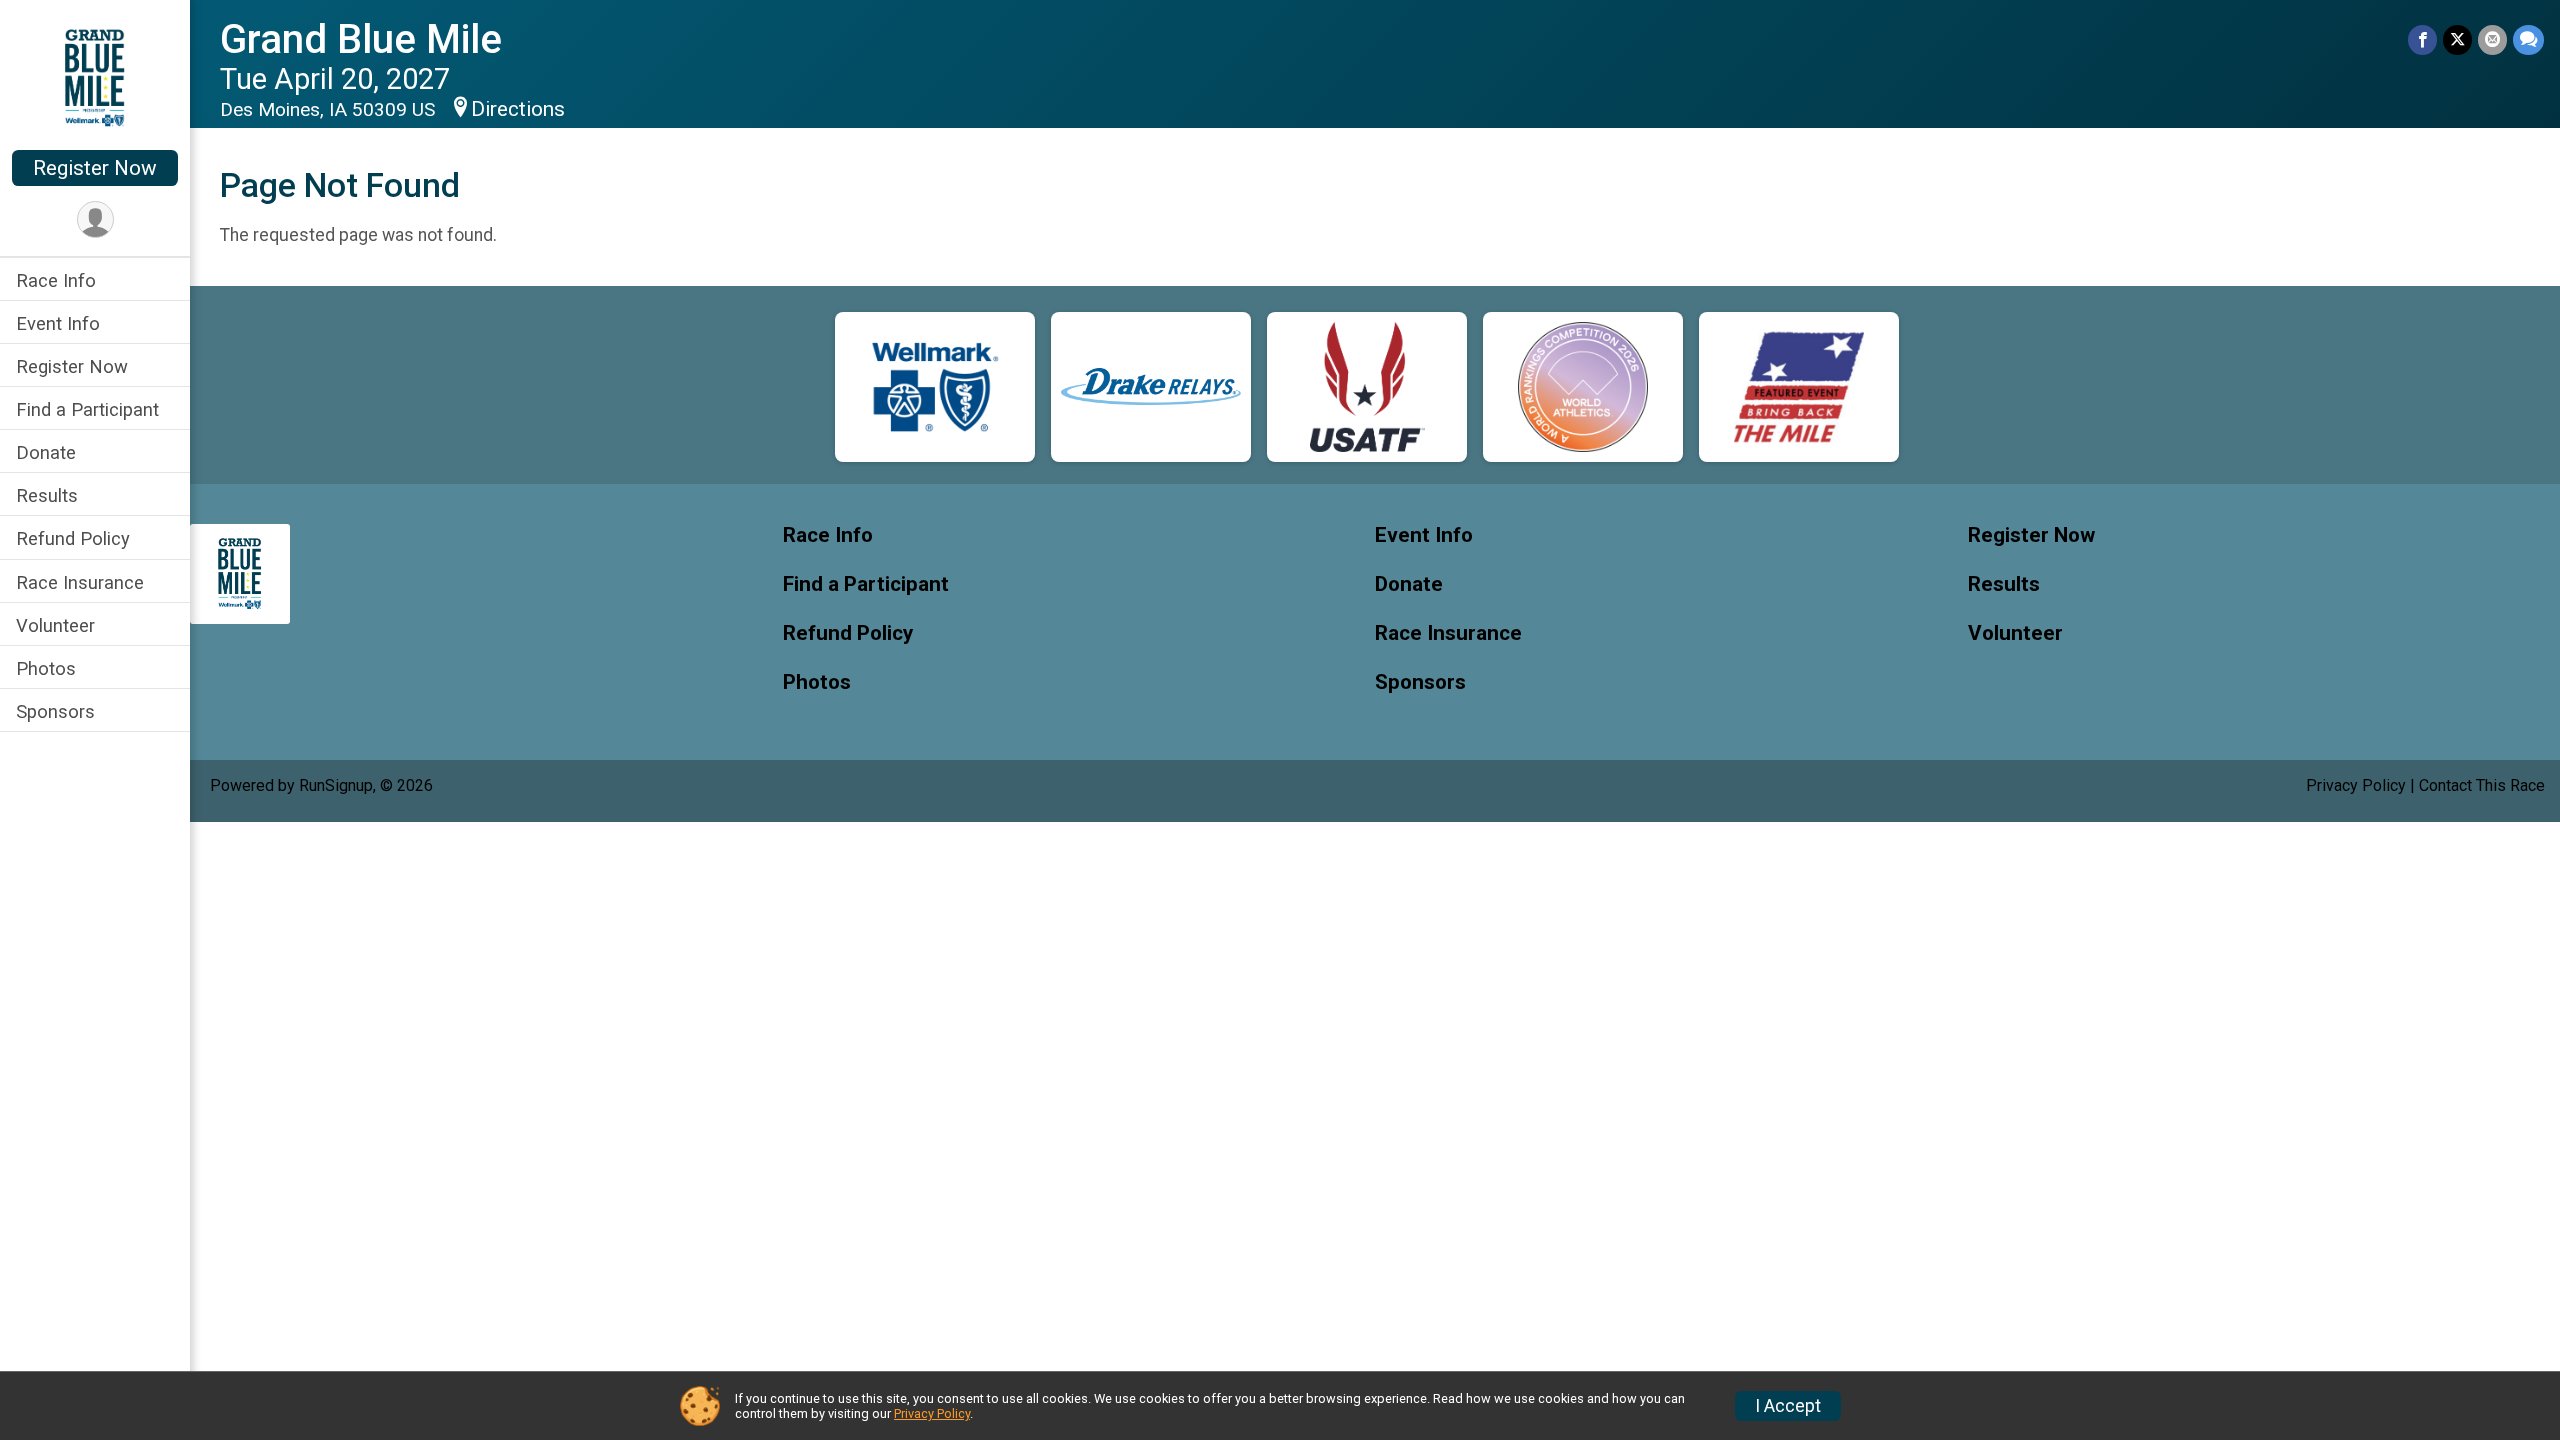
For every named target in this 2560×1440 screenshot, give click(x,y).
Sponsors (55, 711)
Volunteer (55, 625)
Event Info (58, 323)
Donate (46, 452)
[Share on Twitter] (2457, 39)
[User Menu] (95, 219)
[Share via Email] (2492, 39)
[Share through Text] (2528, 39)
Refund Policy (73, 538)
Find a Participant (87, 409)
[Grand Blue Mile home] (94, 77)
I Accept (1788, 1406)
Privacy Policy (2356, 785)
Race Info (56, 280)
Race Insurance (80, 582)
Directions (518, 109)
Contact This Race (2482, 785)
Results (47, 495)
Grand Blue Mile (361, 39)
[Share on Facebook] (2422, 39)
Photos (46, 668)
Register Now (95, 168)
